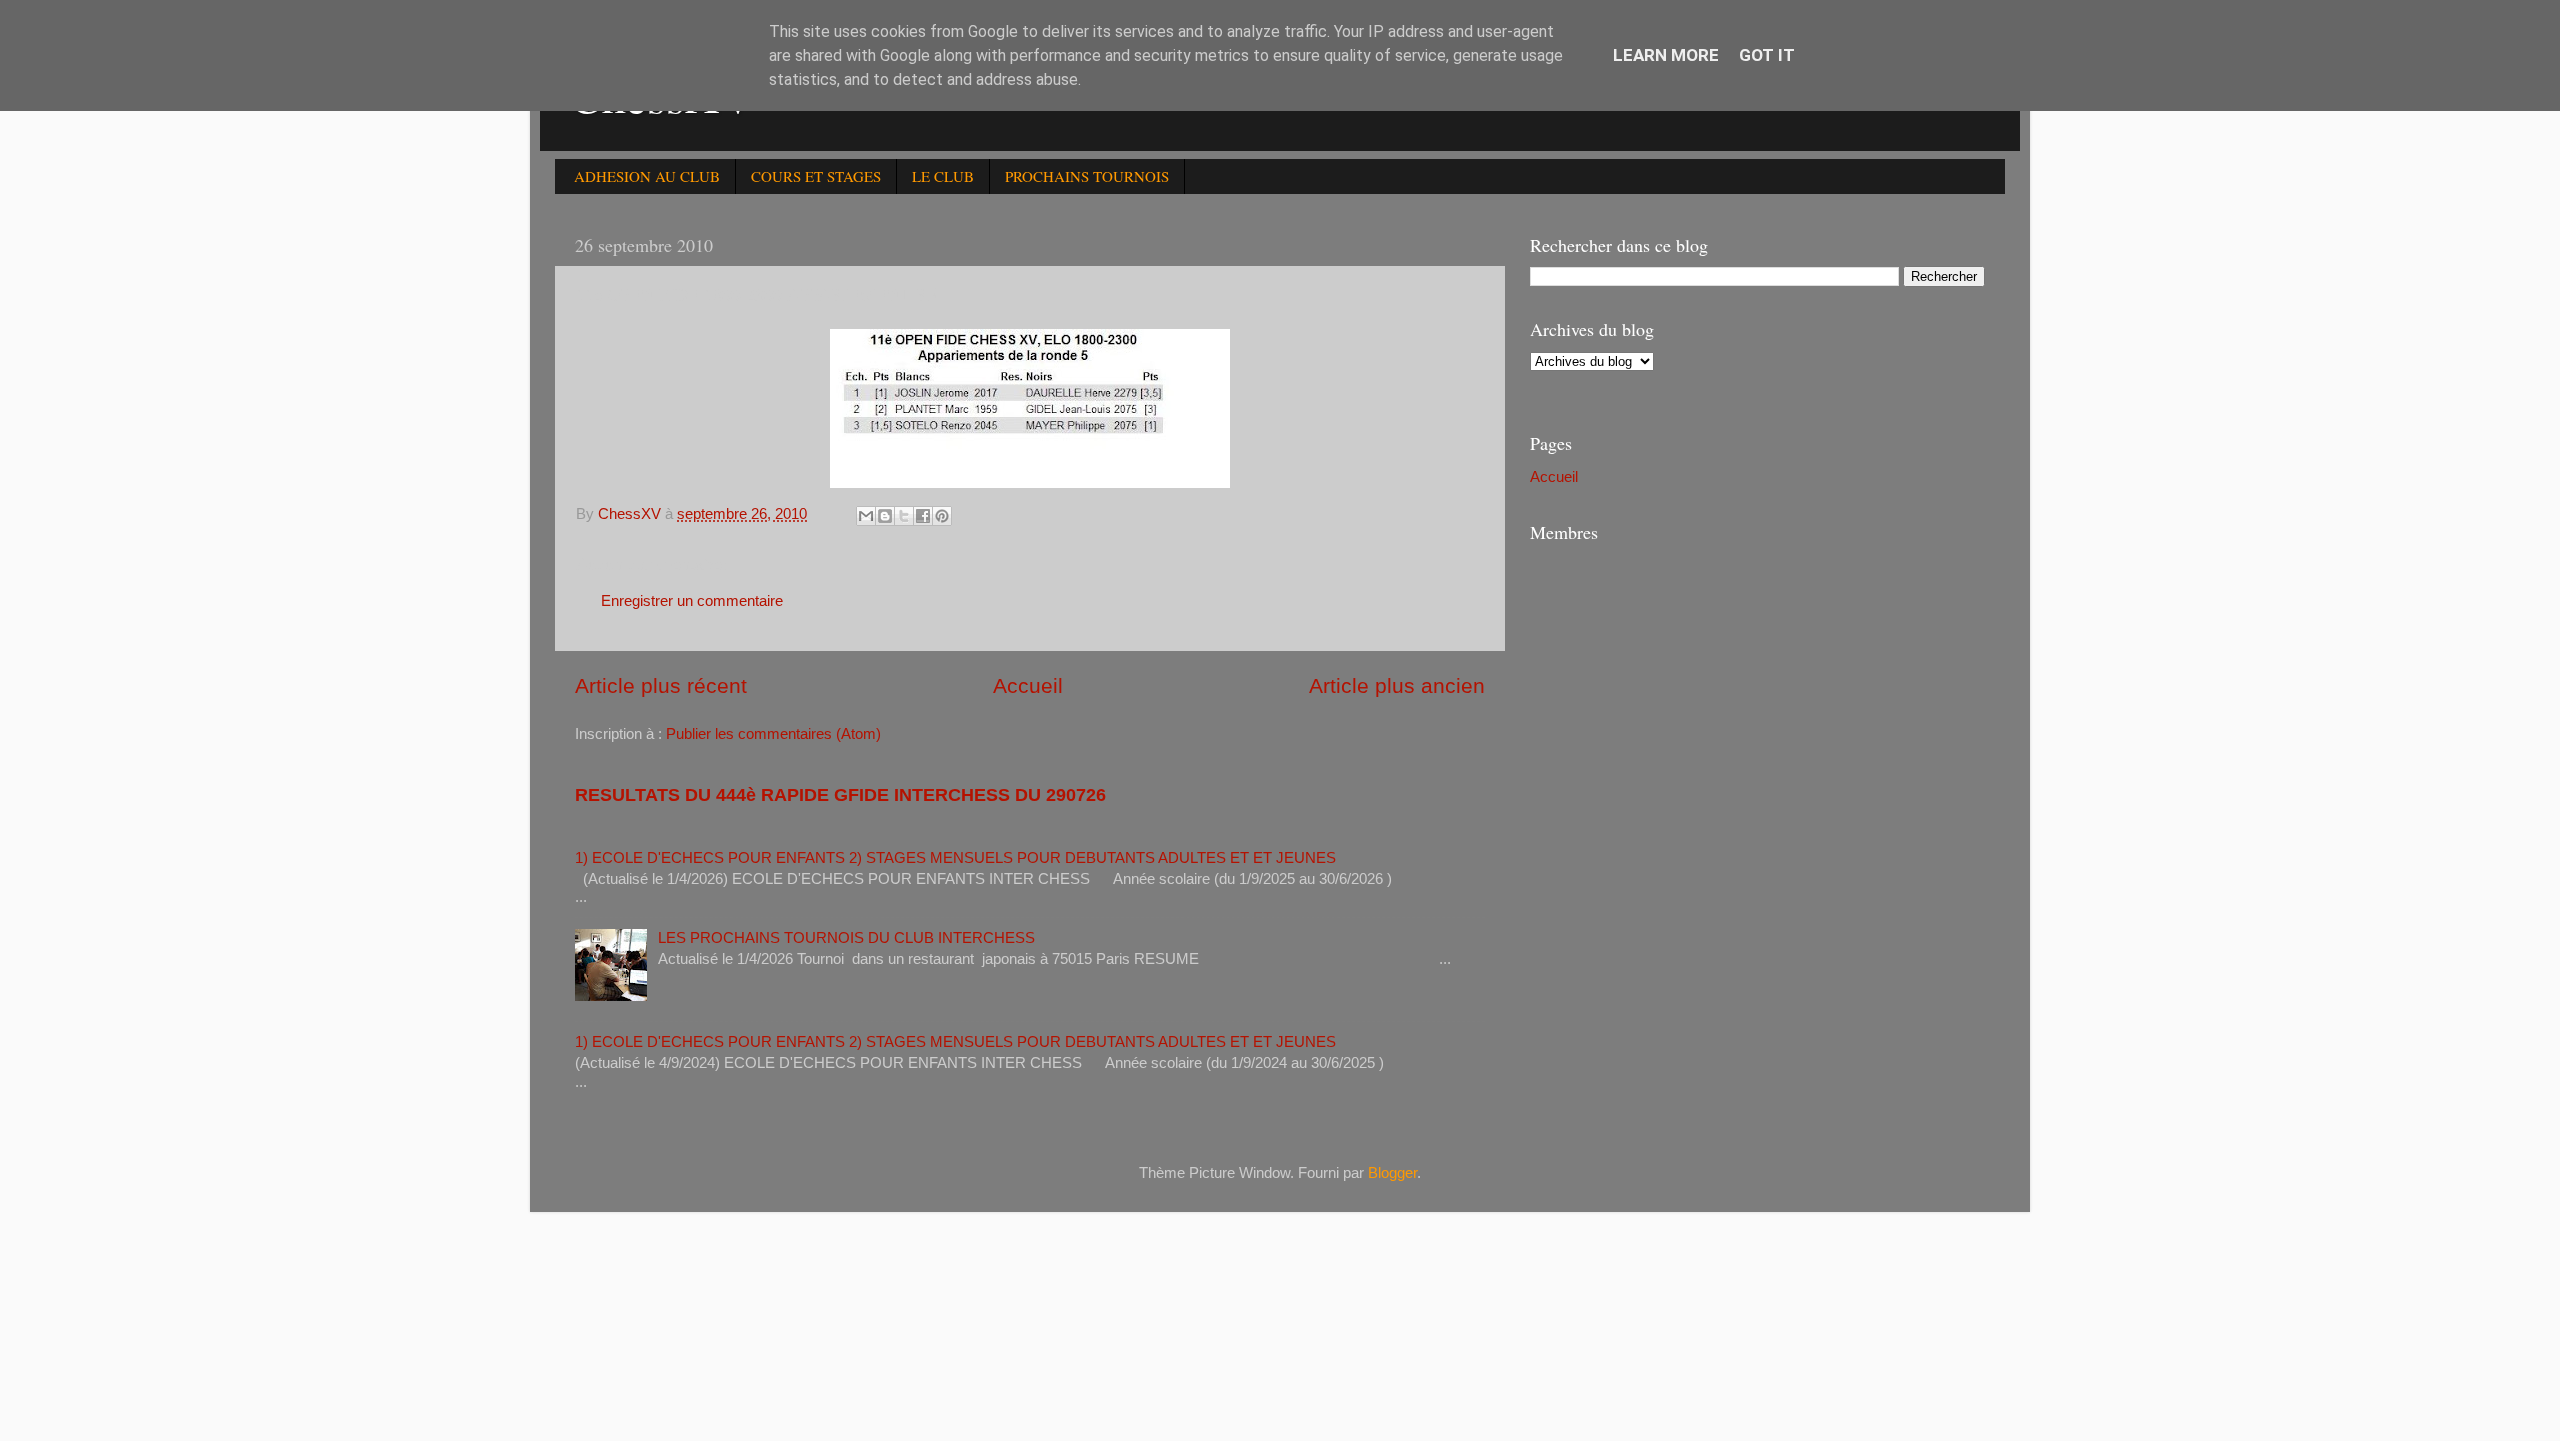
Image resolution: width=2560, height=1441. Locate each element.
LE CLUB (943, 176)
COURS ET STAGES (816, 176)
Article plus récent (661, 686)
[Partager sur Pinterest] (942, 516)
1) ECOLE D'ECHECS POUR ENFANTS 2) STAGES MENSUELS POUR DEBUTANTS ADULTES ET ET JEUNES (955, 857)
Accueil (1028, 686)
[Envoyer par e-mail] (866, 516)
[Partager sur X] (904, 516)
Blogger (1392, 1172)
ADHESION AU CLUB (647, 176)
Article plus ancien (1397, 686)
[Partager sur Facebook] (923, 516)
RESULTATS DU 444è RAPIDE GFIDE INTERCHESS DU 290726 (840, 795)
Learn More (1666, 55)
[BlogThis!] (885, 516)
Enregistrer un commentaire (692, 600)
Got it (1767, 55)
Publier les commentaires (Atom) (773, 733)
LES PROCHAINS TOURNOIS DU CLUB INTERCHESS (846, 937)
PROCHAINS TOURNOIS (1087, 176)
